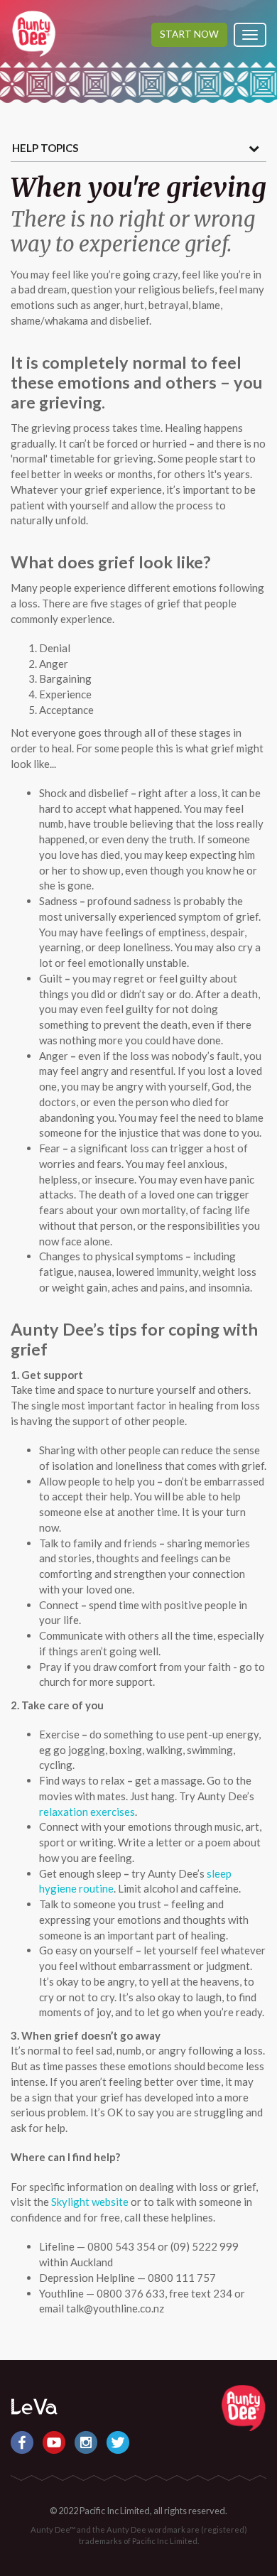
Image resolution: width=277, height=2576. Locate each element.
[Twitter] (118, 2440)
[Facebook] (23, 2440)
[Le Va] (34, 2405)
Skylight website (90, 2202)
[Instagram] (87, 2440)
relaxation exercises (87, 1812)
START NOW (189, 34)
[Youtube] (55, 2440)
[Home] (243, 2406)
